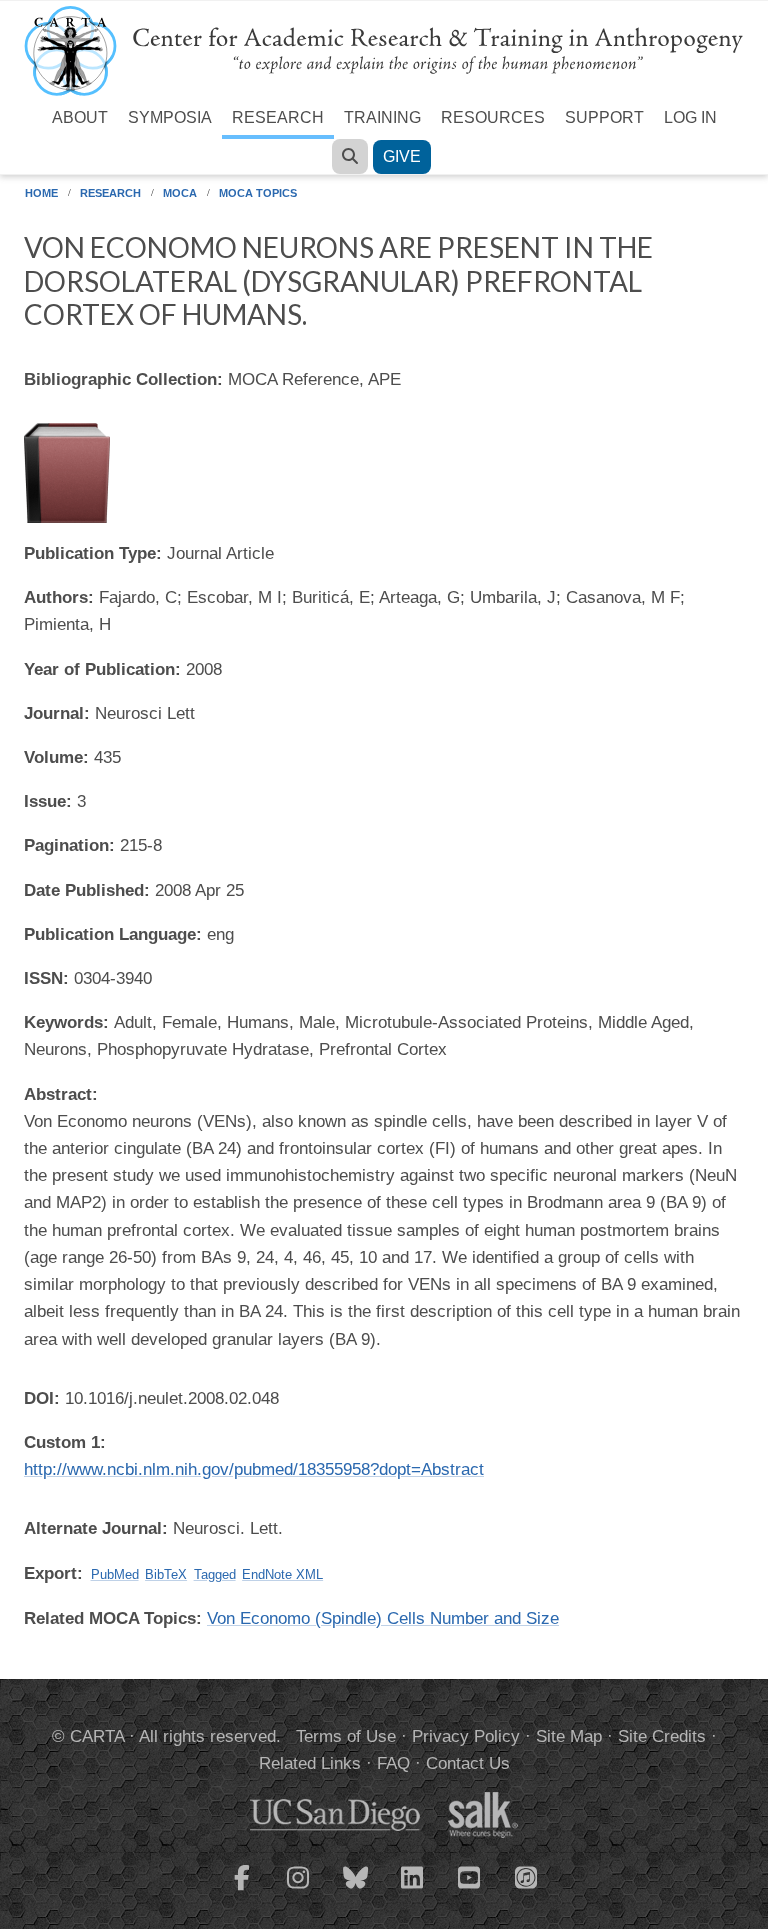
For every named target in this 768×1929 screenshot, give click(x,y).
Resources (493, 117)
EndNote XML (282, 1574)
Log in (690, 117)
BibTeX (166, 1574)
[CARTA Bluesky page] (356, 1890)
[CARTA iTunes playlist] (527, 1876)
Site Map (569, 1736)
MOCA (180, 193)
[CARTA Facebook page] (242, 1890)
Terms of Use (346, 1736)
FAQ (393, 1763)
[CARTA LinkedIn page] (413, 1890)
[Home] (384, 49)
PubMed (115, 1574)
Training (382, 117)
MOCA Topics (258, 193)
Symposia (170, 117)
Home (41, 193)
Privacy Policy (466, 1736)
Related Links (310, 1763)
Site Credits (662, 1736)
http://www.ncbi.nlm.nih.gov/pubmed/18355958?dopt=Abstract (254, 1469)
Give (402, 156)
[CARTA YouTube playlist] (470, 1890)
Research (278, 117)
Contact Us (468, 1763)
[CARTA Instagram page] (299, 1890)
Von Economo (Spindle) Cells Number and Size (383, 1618)
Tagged (215, 1574)
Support (604, 117)
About (80, 117)
